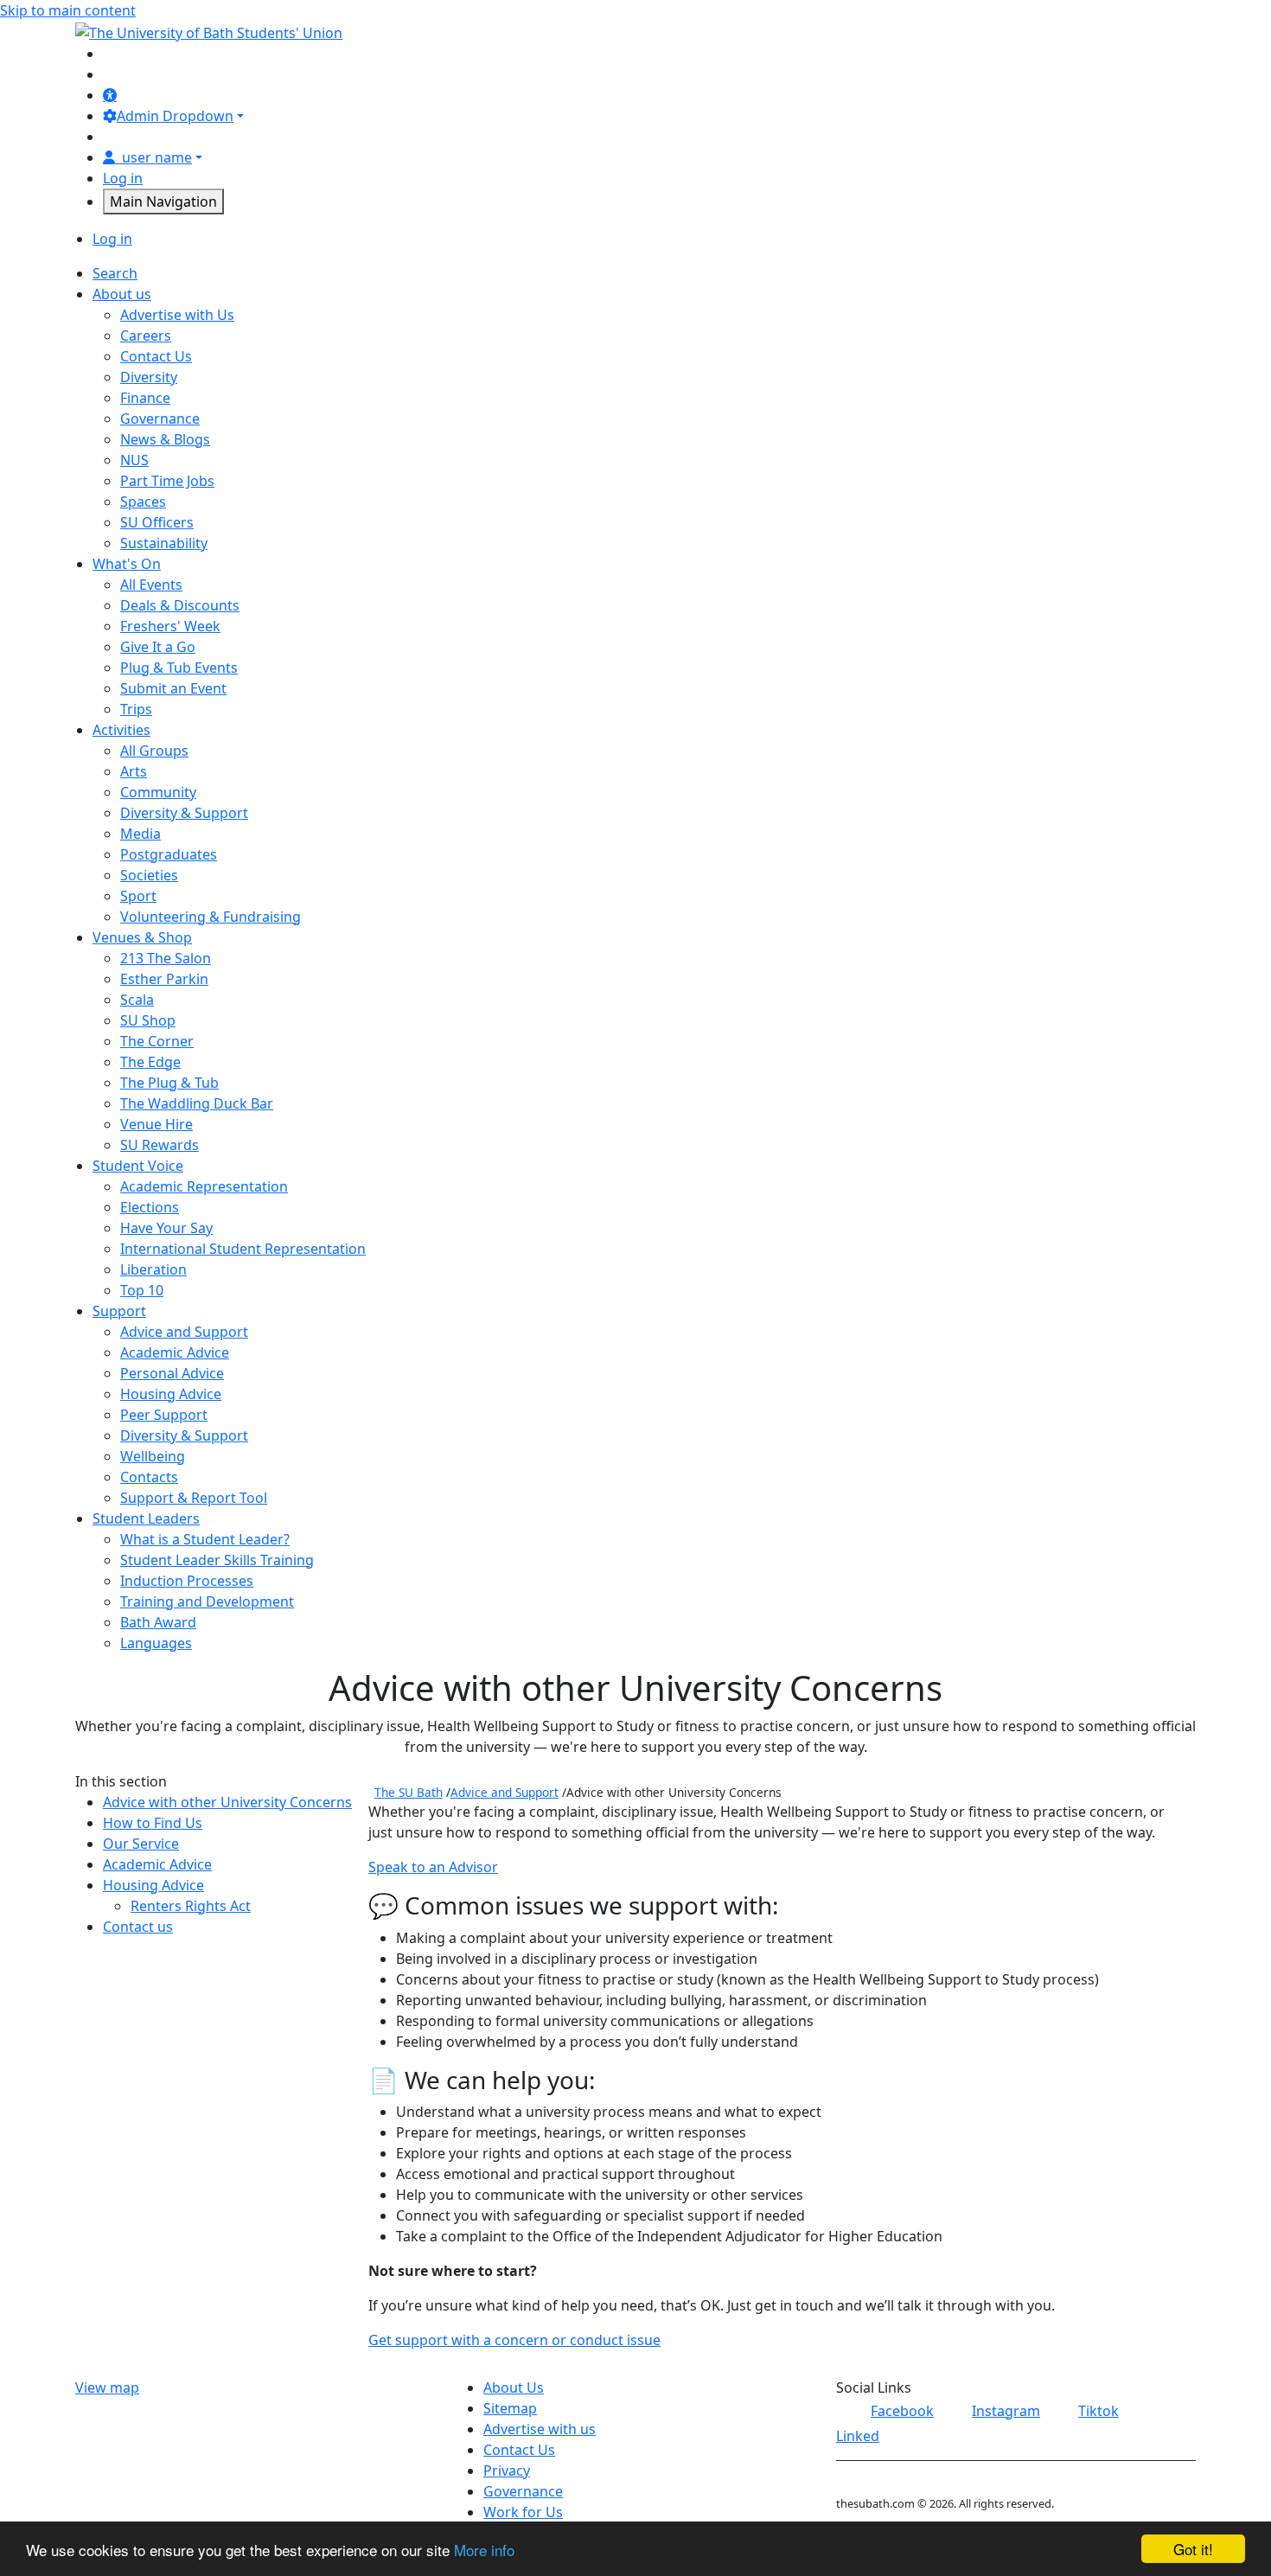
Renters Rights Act (191, 1906)
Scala (137, 1000)
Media (141, 834)
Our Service (141, 1844)
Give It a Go (158, 647)
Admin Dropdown (175, 116)
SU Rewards (160, 1145)
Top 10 (142, 1290)
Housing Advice (171, 1394)
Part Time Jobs (167, 481)
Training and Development (207, 1601)
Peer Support (164, 1415)
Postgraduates (169, 854)
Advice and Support (184, 1332)
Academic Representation (204, 1186)
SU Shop (148, 1020)
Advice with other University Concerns (227, 1802)
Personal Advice (172, 1373)
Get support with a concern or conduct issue (514, 2340)
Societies (149, 875)
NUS (134, 460)
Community (158, 792)
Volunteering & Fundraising (211, 917)
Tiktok (1099, 2411)
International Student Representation (243, 1249)
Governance (160, 419)
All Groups (154, 751)
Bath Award (158, 1622)
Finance (145, 398)
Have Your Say (166, 1228)
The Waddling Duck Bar (197, 1103)
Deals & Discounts (180, 605)
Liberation (153, 1269)
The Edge (150, 1062)
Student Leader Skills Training (217, 1560)
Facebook (902, 2411)
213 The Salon (166, 958)
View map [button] (107, 2387)
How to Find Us (153, 1823)
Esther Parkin (164, 979)
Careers (146, 336)
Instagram (1006, 2411)
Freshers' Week (170, 626)
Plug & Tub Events (179, 668)
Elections (150, 1207)
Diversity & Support (184, 813)
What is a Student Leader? (205, 1539)
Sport (138, 896)
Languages (156, 1643)
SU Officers (157, 522)
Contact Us (156, 356)
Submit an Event (173, 688)
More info (484, 2550)
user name (157, 157)
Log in (123, 178)
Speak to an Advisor (433, 1867)
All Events (151, 585)
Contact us (138, 1927)
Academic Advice (175, 1352)
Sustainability (164, 543)
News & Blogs (165, 439)
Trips (136, 709)
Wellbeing (153, 1456)
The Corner (157, 1041)
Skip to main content (68, 10)
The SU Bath (409, 1792)
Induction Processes (187, 1581)
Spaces (143, 502)
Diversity (149, 377)
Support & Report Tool (194, 1498)
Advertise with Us (177, 315)
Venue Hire (156, 1124)
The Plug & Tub (169, 1083)
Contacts (149, 1477)
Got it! (1193, 2549)
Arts (134, 771)
